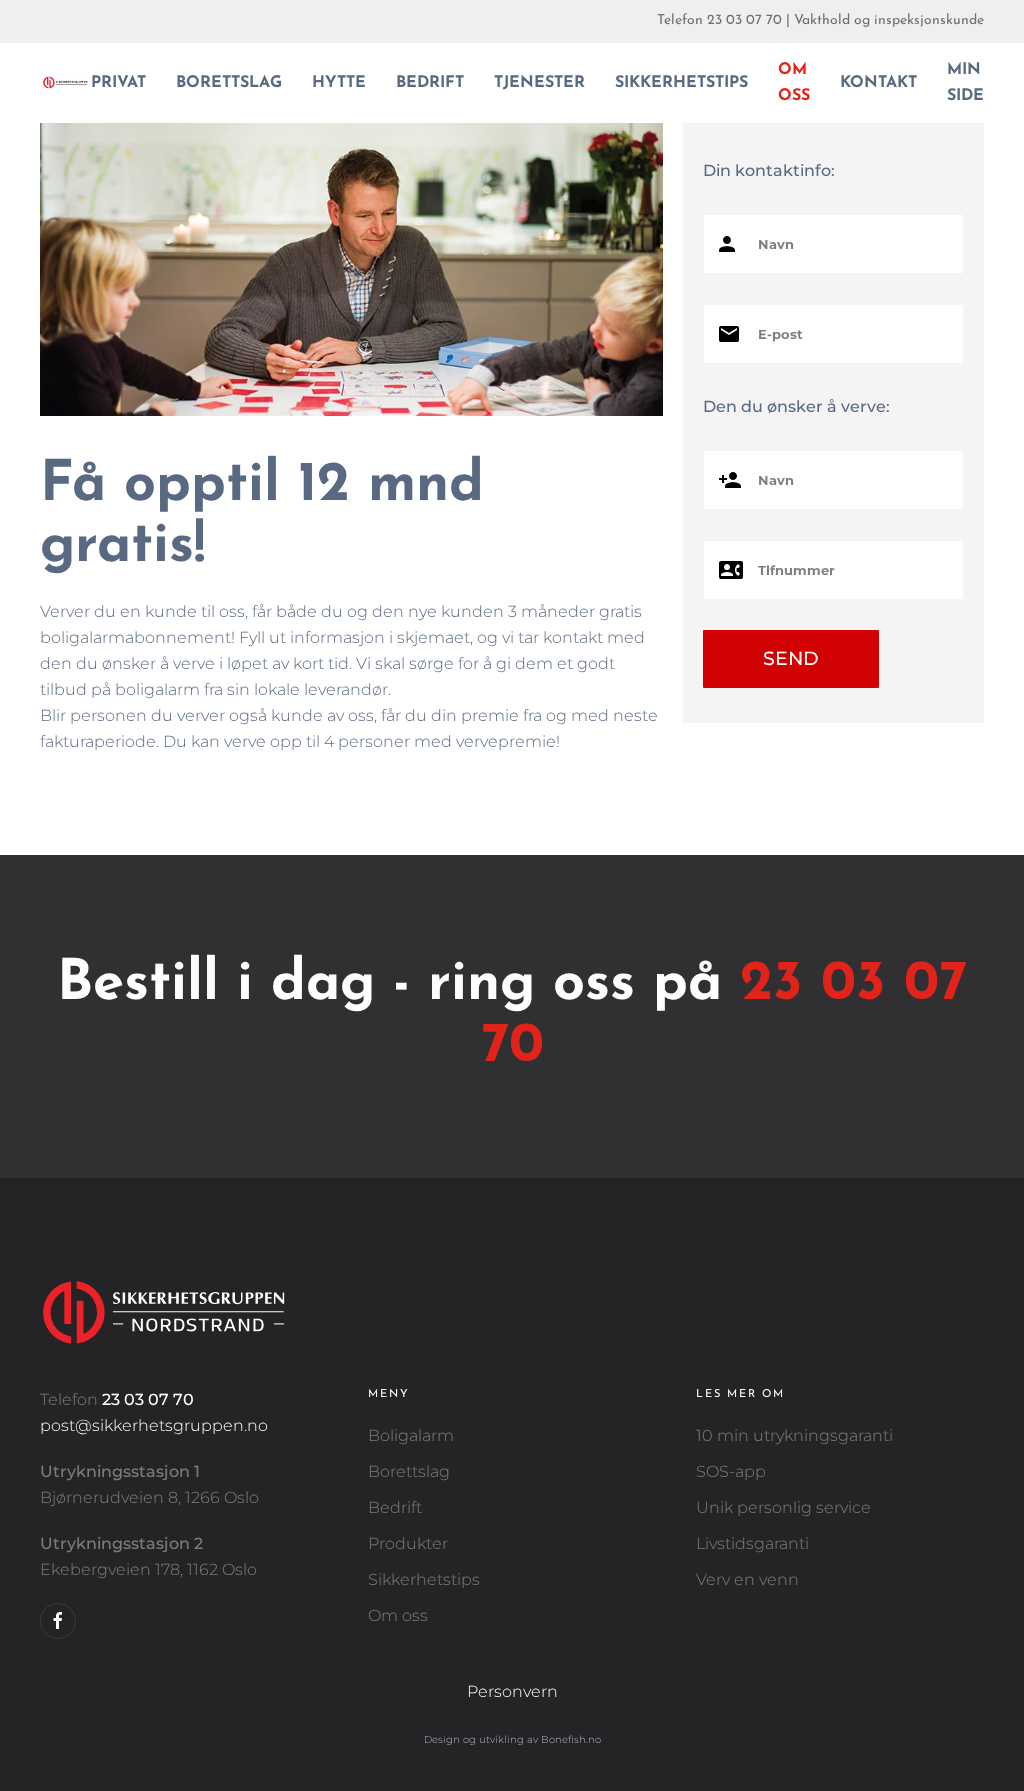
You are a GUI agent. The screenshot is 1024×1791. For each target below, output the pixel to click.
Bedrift (430, 83)
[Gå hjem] (65, 83)
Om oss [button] (794, 83)
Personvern (512, 1691)
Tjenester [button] (539, 83)
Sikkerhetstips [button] (681, 83)
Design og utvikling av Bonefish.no (512, 1739)
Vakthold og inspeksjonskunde (889, 20)
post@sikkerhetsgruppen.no (154, 1425)
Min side (965, 83)
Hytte (339, 83)
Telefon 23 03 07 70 (719, 20)
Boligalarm (411, 1435)
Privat (118, 83)
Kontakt (878, 83)
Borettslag (229, 83)
